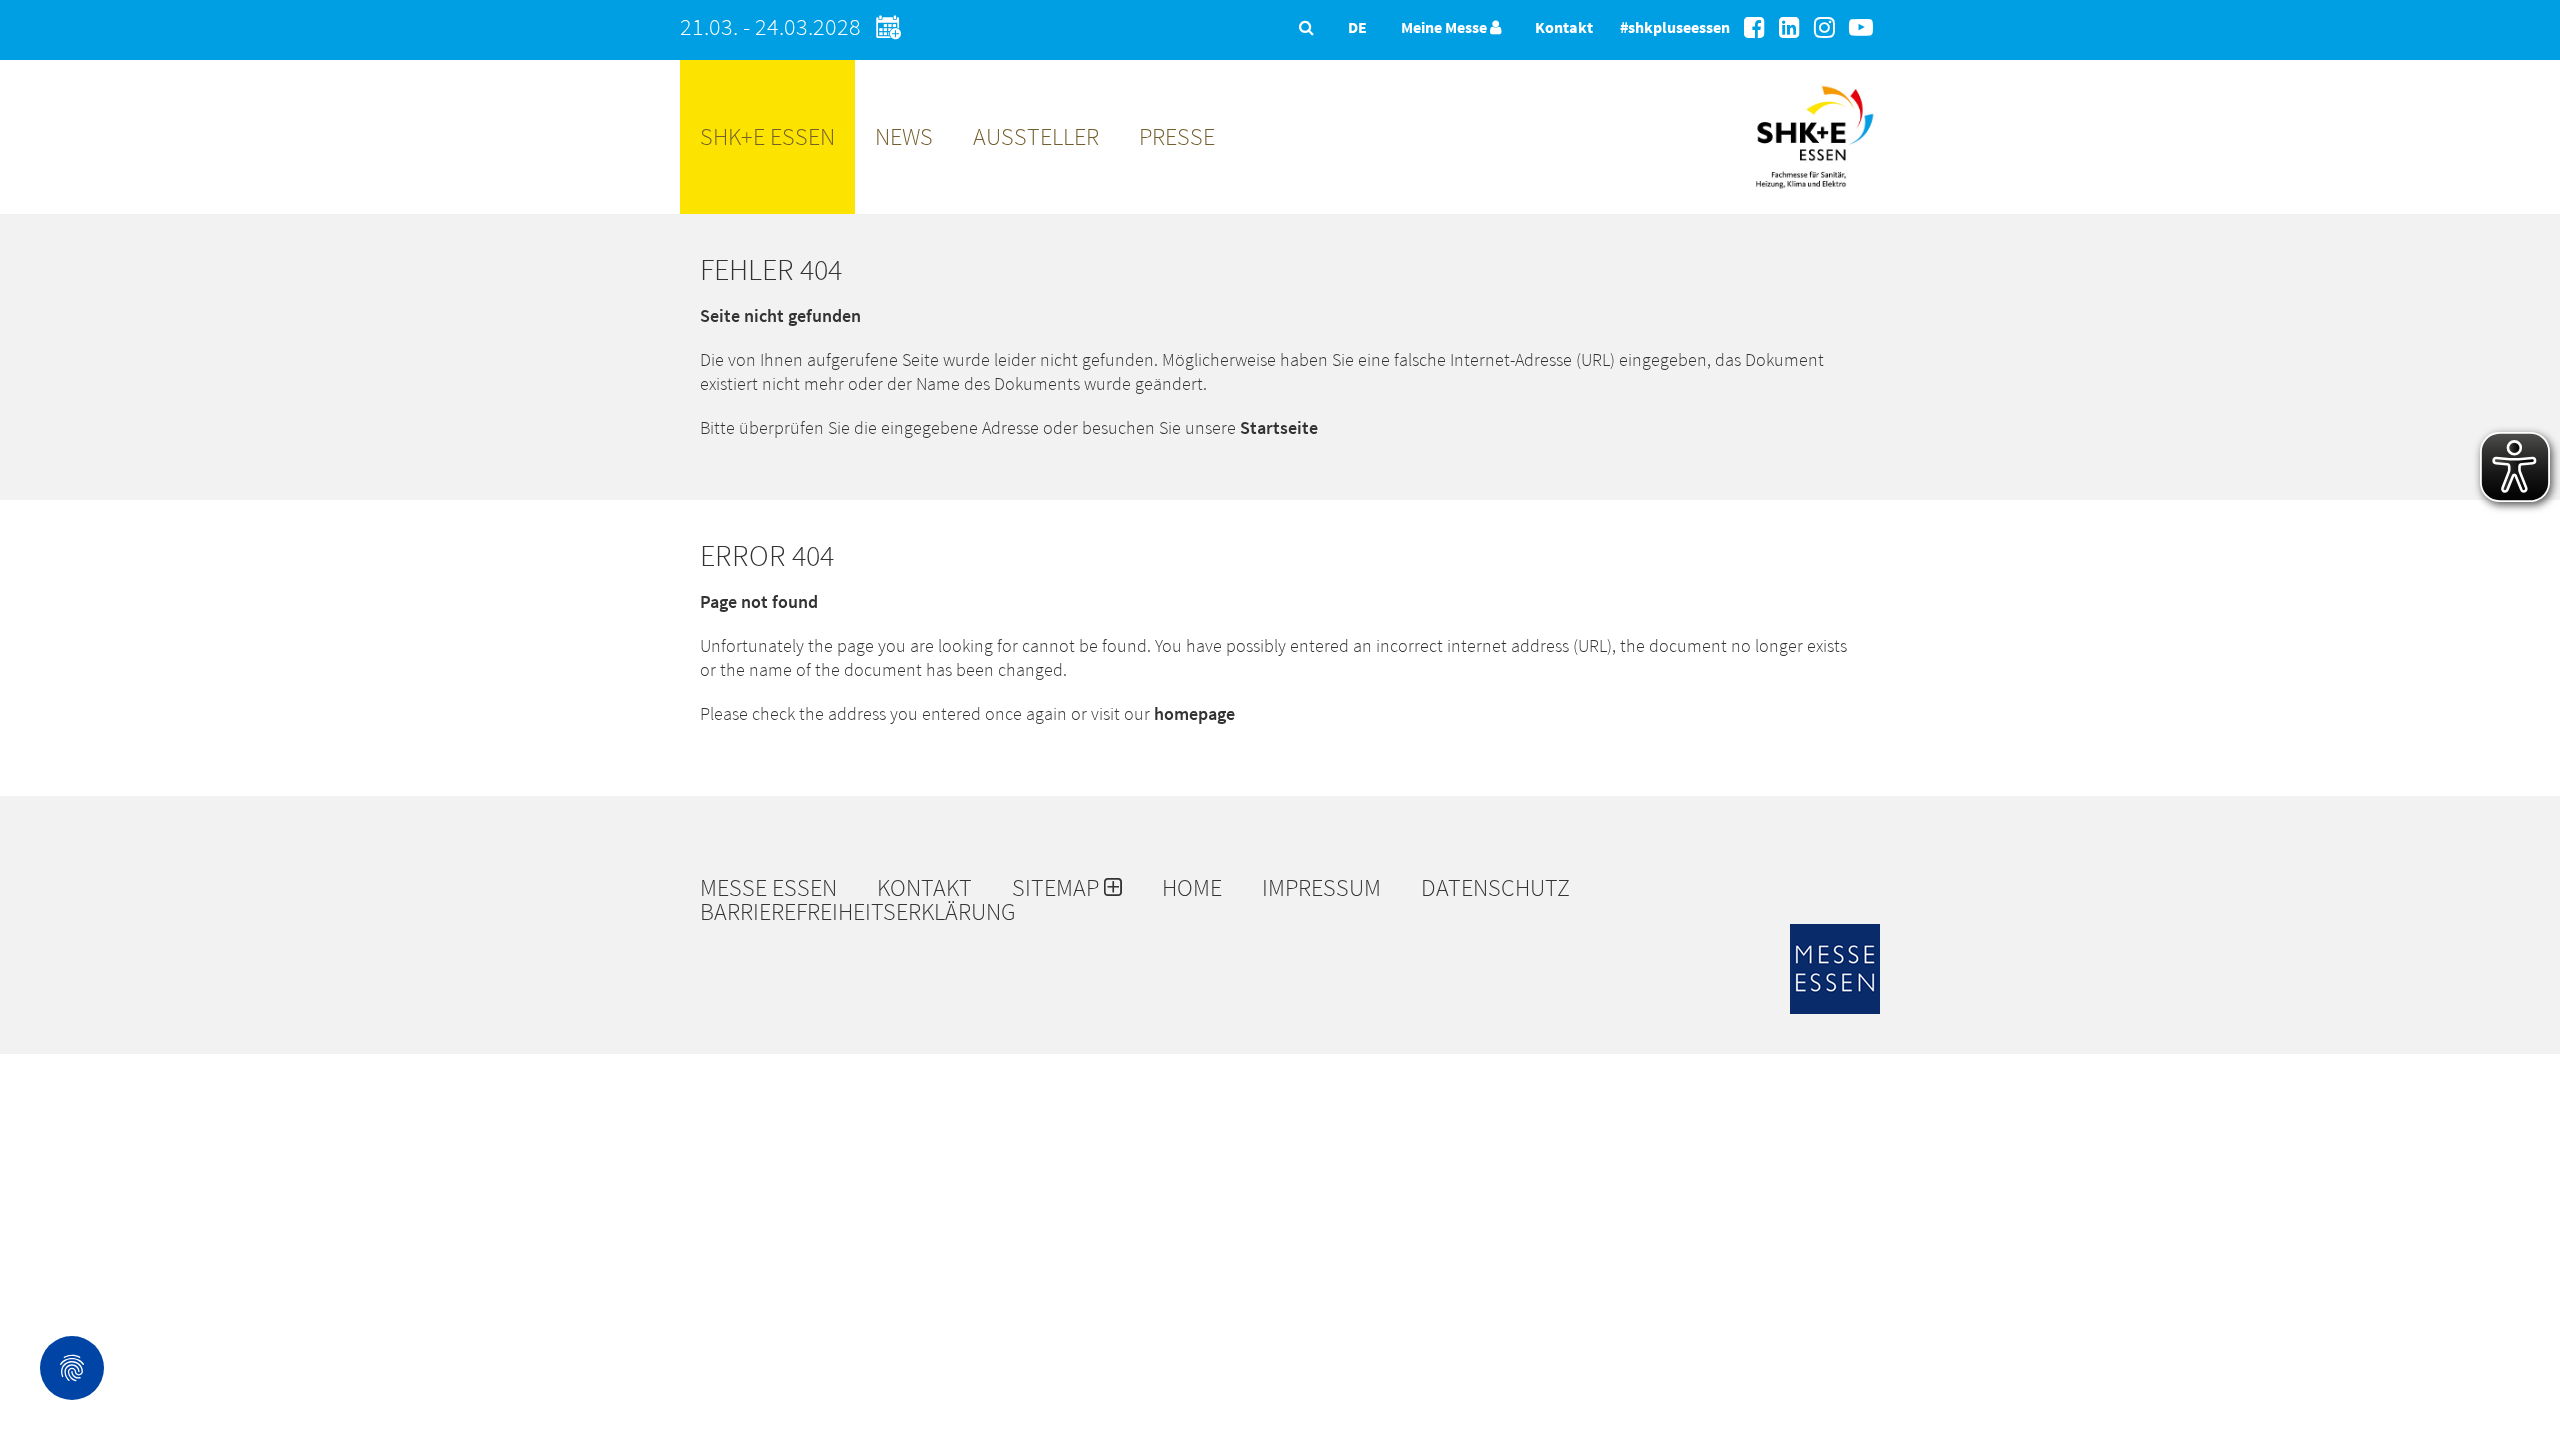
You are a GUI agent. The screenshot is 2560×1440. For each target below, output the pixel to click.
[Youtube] (1861, 27)
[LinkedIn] (1789, 27)
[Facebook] (1754, 27)
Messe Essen (768, 888)
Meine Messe (1445, 27)
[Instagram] (1824, 27)
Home (1192, 888)
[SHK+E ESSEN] (1814, 195)
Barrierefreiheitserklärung (858, 912)
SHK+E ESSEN (767, 136)
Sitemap (1058, 888)
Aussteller (1036, 136)
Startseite (1279, 427)
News (904, 136)
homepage (1194, 713)
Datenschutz (1495, 888)
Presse (1177, 136)
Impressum (1321, 888)
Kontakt (1564, 27)
